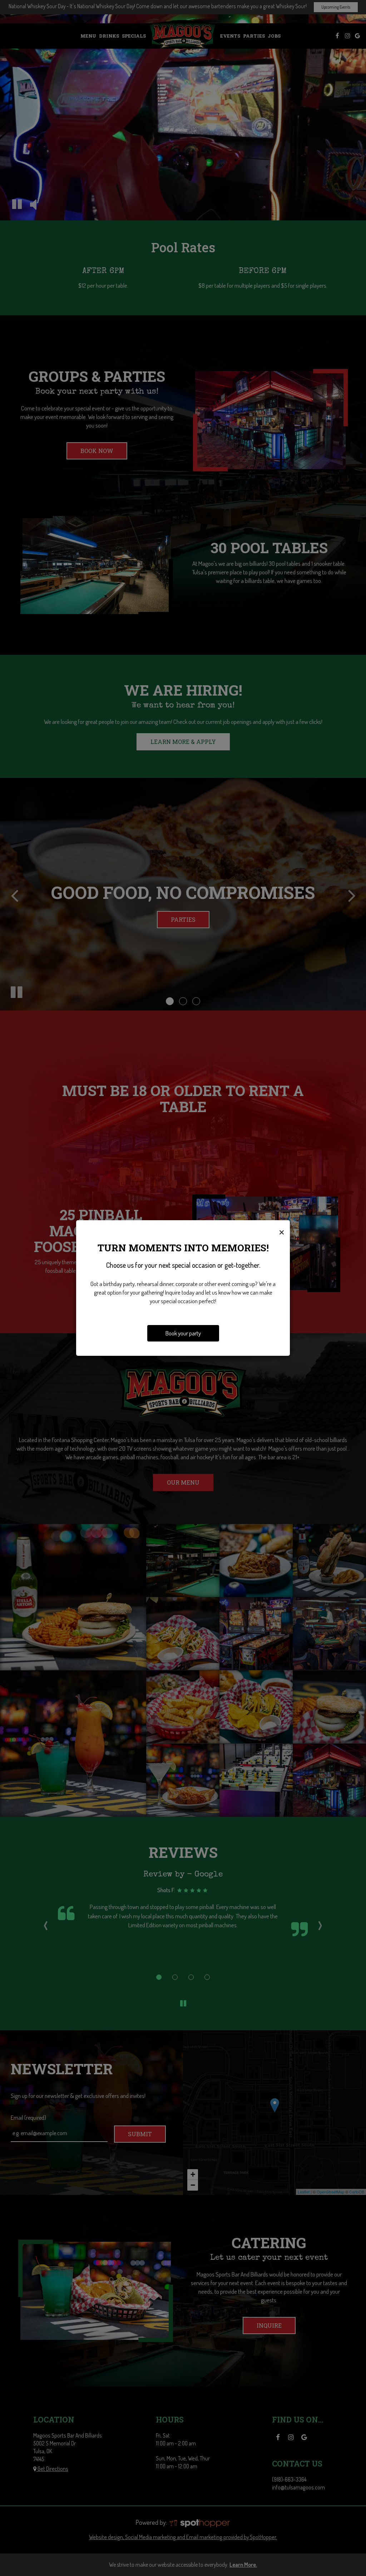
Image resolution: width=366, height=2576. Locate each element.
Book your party (183, 1333)
